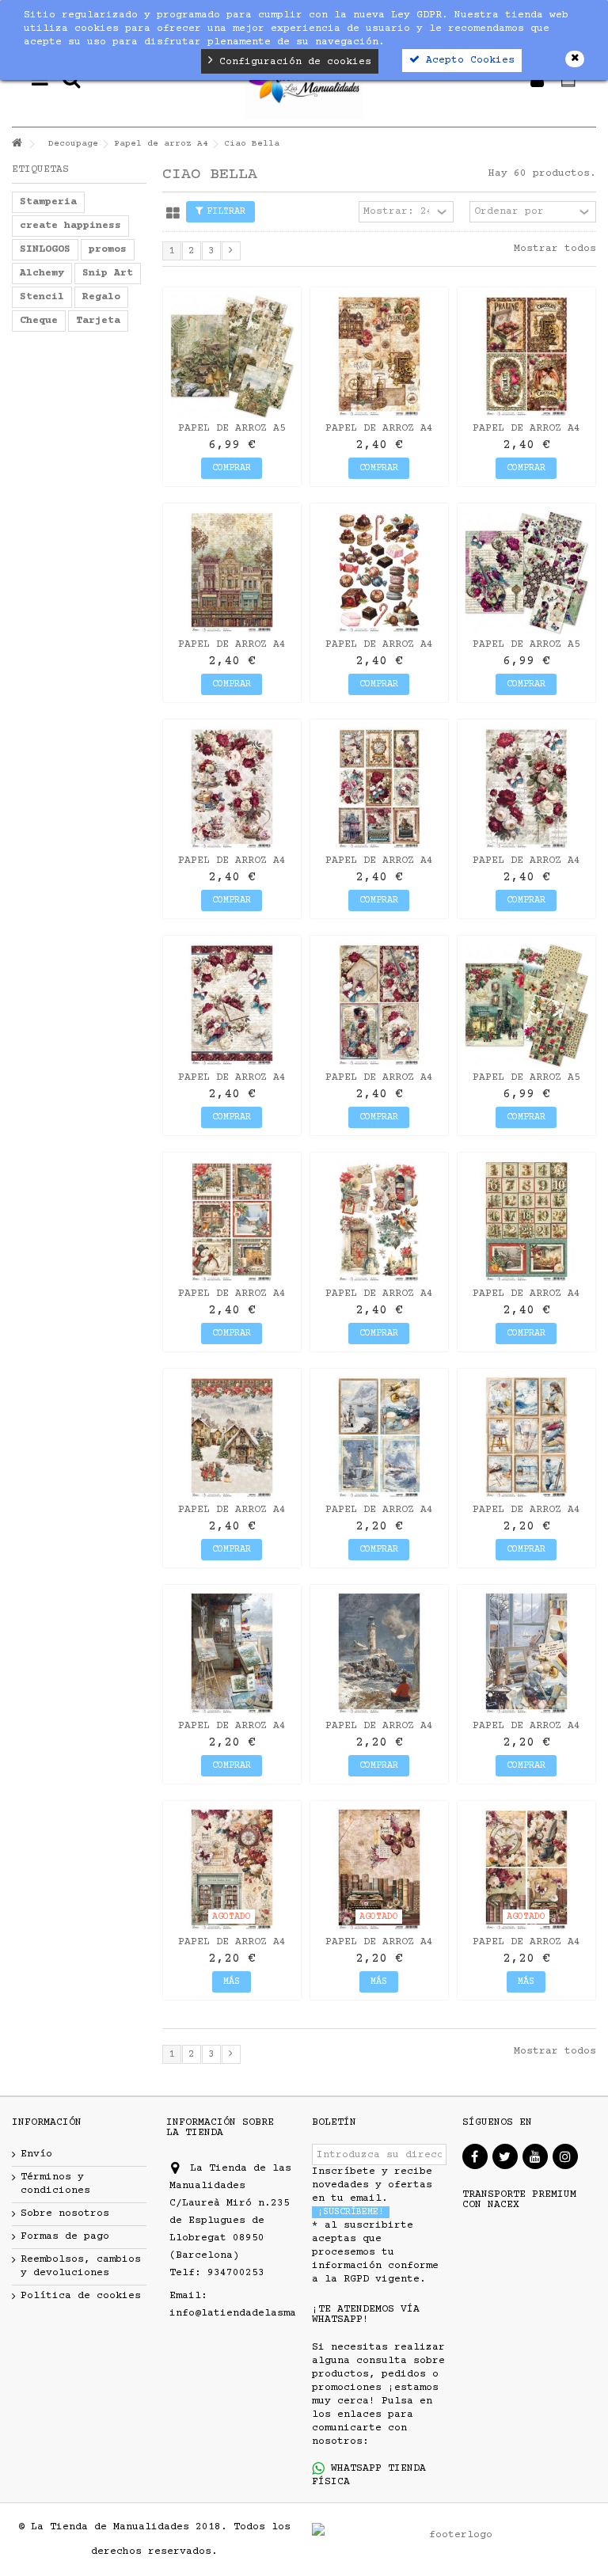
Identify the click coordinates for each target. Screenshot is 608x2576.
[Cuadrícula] (173, 214)
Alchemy (42, 273)
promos (108, 249)
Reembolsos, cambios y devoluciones (81, 2266)
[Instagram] (565, 2156)
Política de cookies (81, 2296)
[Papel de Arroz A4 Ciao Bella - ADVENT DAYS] (526, 1222)
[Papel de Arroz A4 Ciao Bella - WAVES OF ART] (232, 1654)
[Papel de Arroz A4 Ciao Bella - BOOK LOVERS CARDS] (526, 1870)
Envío (36, 2154)
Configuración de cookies (292, 62)
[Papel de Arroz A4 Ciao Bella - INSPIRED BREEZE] (379, 1654)
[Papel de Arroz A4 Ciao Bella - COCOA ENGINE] (379, 356)
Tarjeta (98, 321)
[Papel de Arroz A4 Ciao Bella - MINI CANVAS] (526, 1438)
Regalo (101, 297)
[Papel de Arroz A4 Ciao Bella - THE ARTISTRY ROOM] (526, 1654)
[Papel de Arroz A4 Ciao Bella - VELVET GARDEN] (232, 1005)
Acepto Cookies (467, 60)
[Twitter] (505, 2156)
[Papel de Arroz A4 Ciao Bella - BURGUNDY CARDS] (379, 788)
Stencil (42, 297)
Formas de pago (65, 2236)
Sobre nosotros (65, 2213)
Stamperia (48, 202)
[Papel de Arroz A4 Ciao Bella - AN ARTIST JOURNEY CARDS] (379, 1438)
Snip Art (108, 273)
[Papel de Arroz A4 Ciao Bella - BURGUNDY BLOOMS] (526, 788)
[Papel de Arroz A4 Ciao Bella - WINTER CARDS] (232, 1222)
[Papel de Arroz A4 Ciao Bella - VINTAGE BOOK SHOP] (232, 1870)
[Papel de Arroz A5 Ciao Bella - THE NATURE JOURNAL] (232, 356)
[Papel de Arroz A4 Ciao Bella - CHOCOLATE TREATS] (379, 572)
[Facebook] (475, 2156)
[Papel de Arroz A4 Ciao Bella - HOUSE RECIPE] (232, 572)
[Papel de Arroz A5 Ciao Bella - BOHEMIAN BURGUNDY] (526, 572)
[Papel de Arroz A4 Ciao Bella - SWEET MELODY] (379, 1005)
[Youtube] (535, 2156)
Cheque (39, 321)
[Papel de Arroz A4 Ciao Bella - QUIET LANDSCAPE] (232, 1438)
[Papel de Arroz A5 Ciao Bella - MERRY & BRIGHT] (526, 1005)
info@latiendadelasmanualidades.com (277, 2313)
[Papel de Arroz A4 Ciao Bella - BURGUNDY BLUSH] (232, 788)
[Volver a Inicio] (17, 144)
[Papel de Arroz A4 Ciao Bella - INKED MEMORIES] (379, 1870)
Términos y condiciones (55, 2184)
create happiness (70, 226)
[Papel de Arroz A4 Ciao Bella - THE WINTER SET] (379, 1222)
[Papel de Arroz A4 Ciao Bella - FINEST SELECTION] (526, 356)
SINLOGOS (45, 249)
